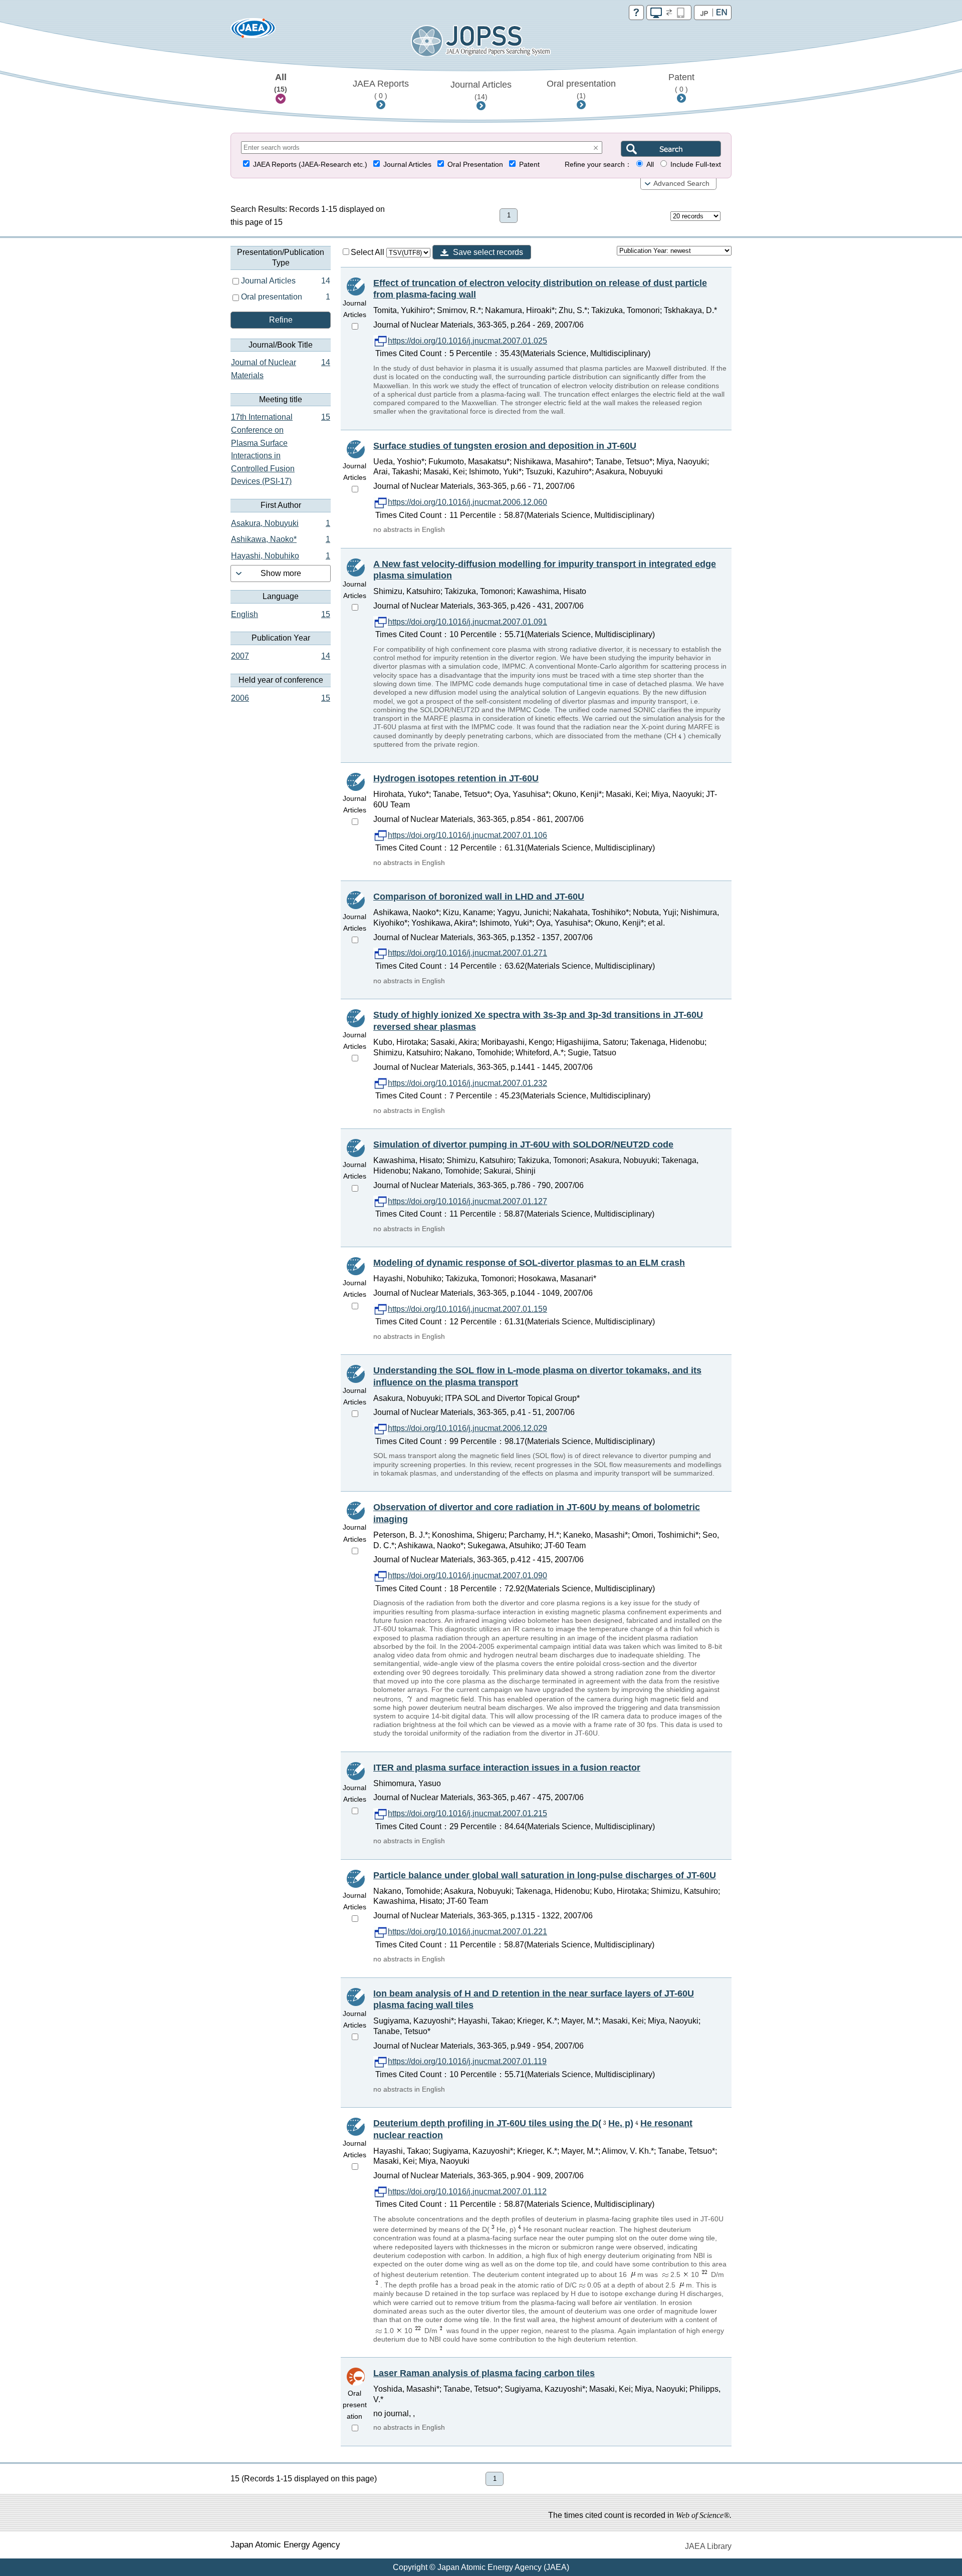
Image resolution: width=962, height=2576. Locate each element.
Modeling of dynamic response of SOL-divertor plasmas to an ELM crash (529, 1263)
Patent (681, 83)
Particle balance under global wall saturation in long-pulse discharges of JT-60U (545, 1875)
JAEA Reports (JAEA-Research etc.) (310, 165)
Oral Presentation (475, 165)
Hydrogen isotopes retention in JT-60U (456, 778)
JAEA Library (708, 2546)
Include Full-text (696, 165)
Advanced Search (681, 184)
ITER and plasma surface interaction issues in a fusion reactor (507, 1768)
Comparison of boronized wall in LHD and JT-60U (479, 897)
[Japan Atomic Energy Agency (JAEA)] (253, 31)
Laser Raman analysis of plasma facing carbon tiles (484, 2373)
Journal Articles (481, 90)
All (281, 83)
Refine (281, 320)
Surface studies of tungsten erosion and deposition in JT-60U (505, 446)
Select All (369, 252)
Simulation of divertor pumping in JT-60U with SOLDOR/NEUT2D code (523, 1144)
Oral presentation (581, 89)
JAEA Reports (381, 89)
